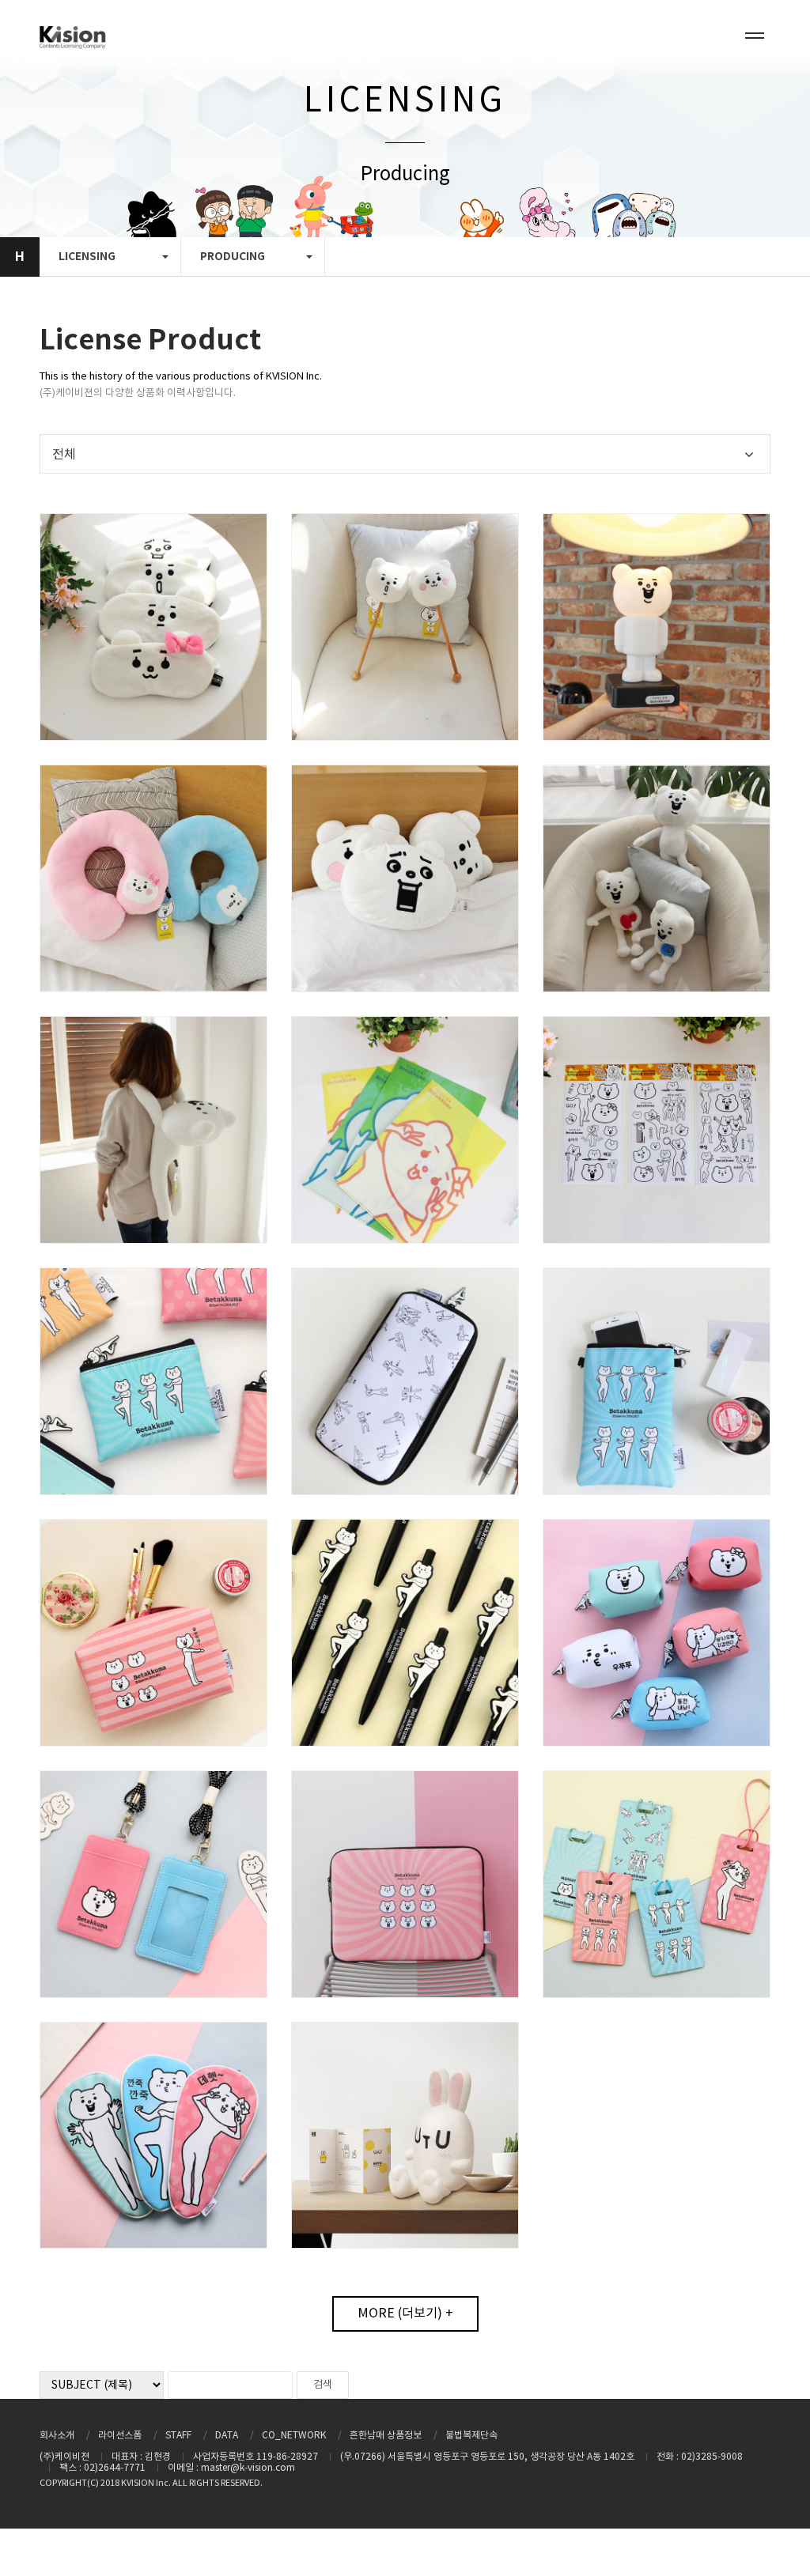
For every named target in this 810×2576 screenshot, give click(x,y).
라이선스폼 (120, 2436)
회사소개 (57, 2436)
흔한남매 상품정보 (386, 2436)
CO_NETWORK (294, 2436)
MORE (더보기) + (405, 2313)
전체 (64, 455)
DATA (227, 2436)
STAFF (178, 2436)
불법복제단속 (471, 2436)
